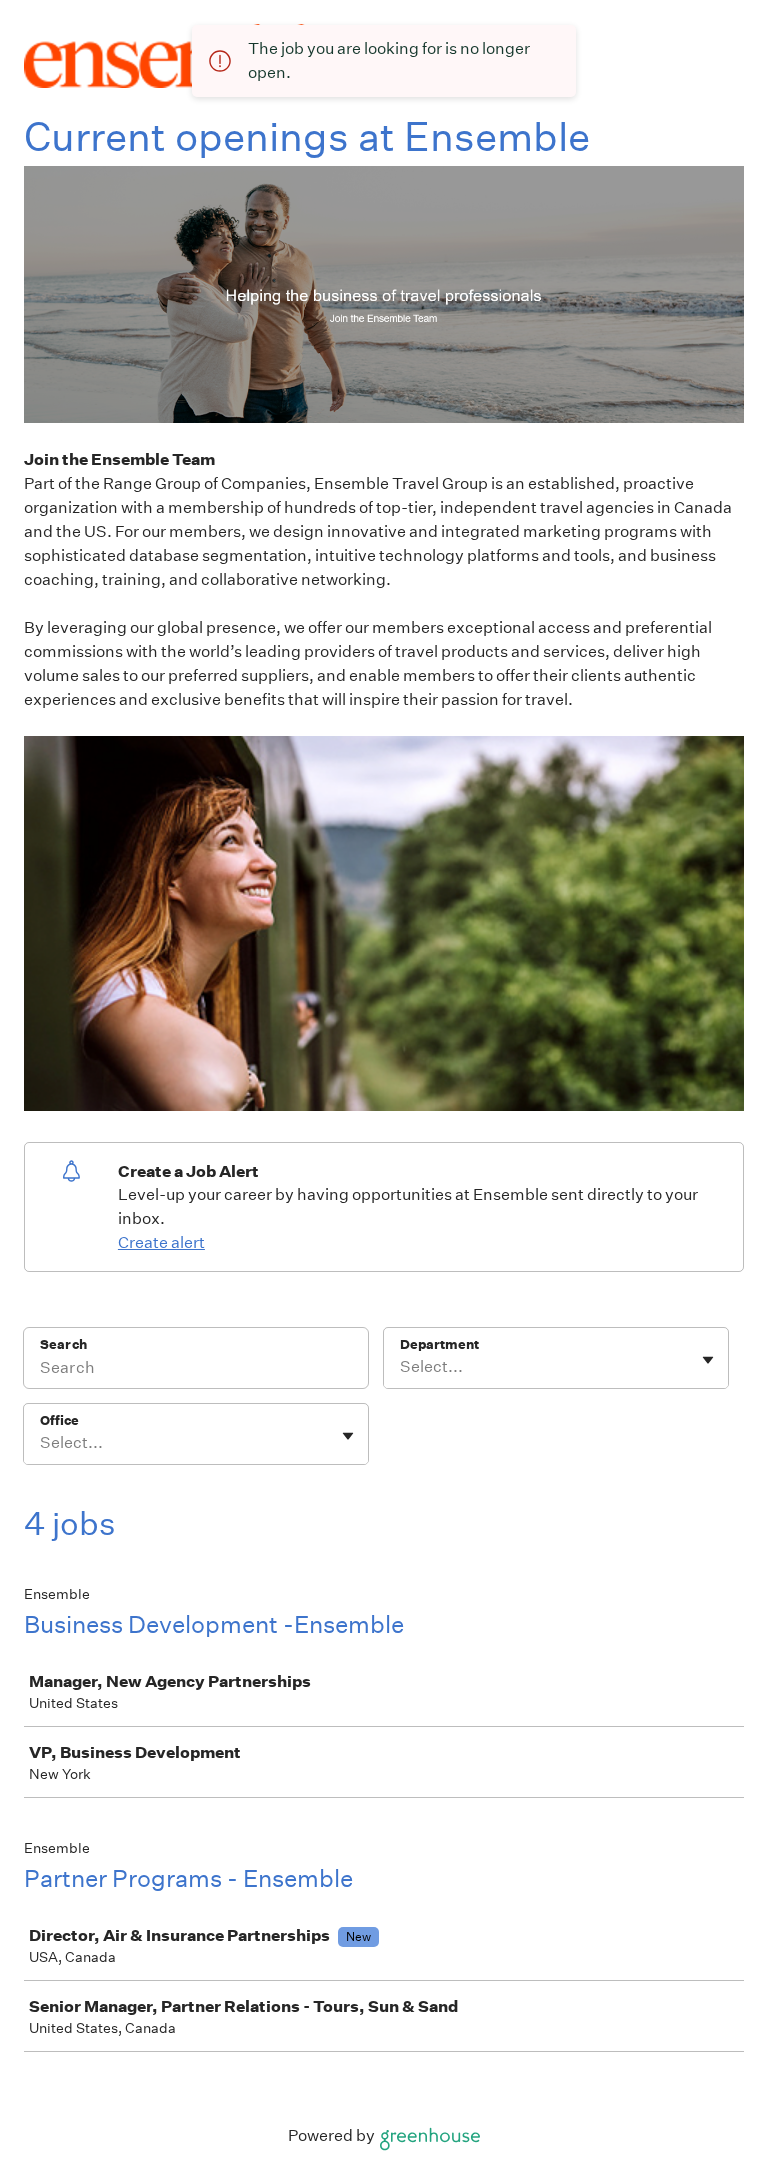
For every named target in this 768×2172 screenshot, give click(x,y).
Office (59, 1420)
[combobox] (401, 1367)
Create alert (161, 1242)
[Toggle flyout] (708, 1360)
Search (63, 1344)
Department (439, 1344)
